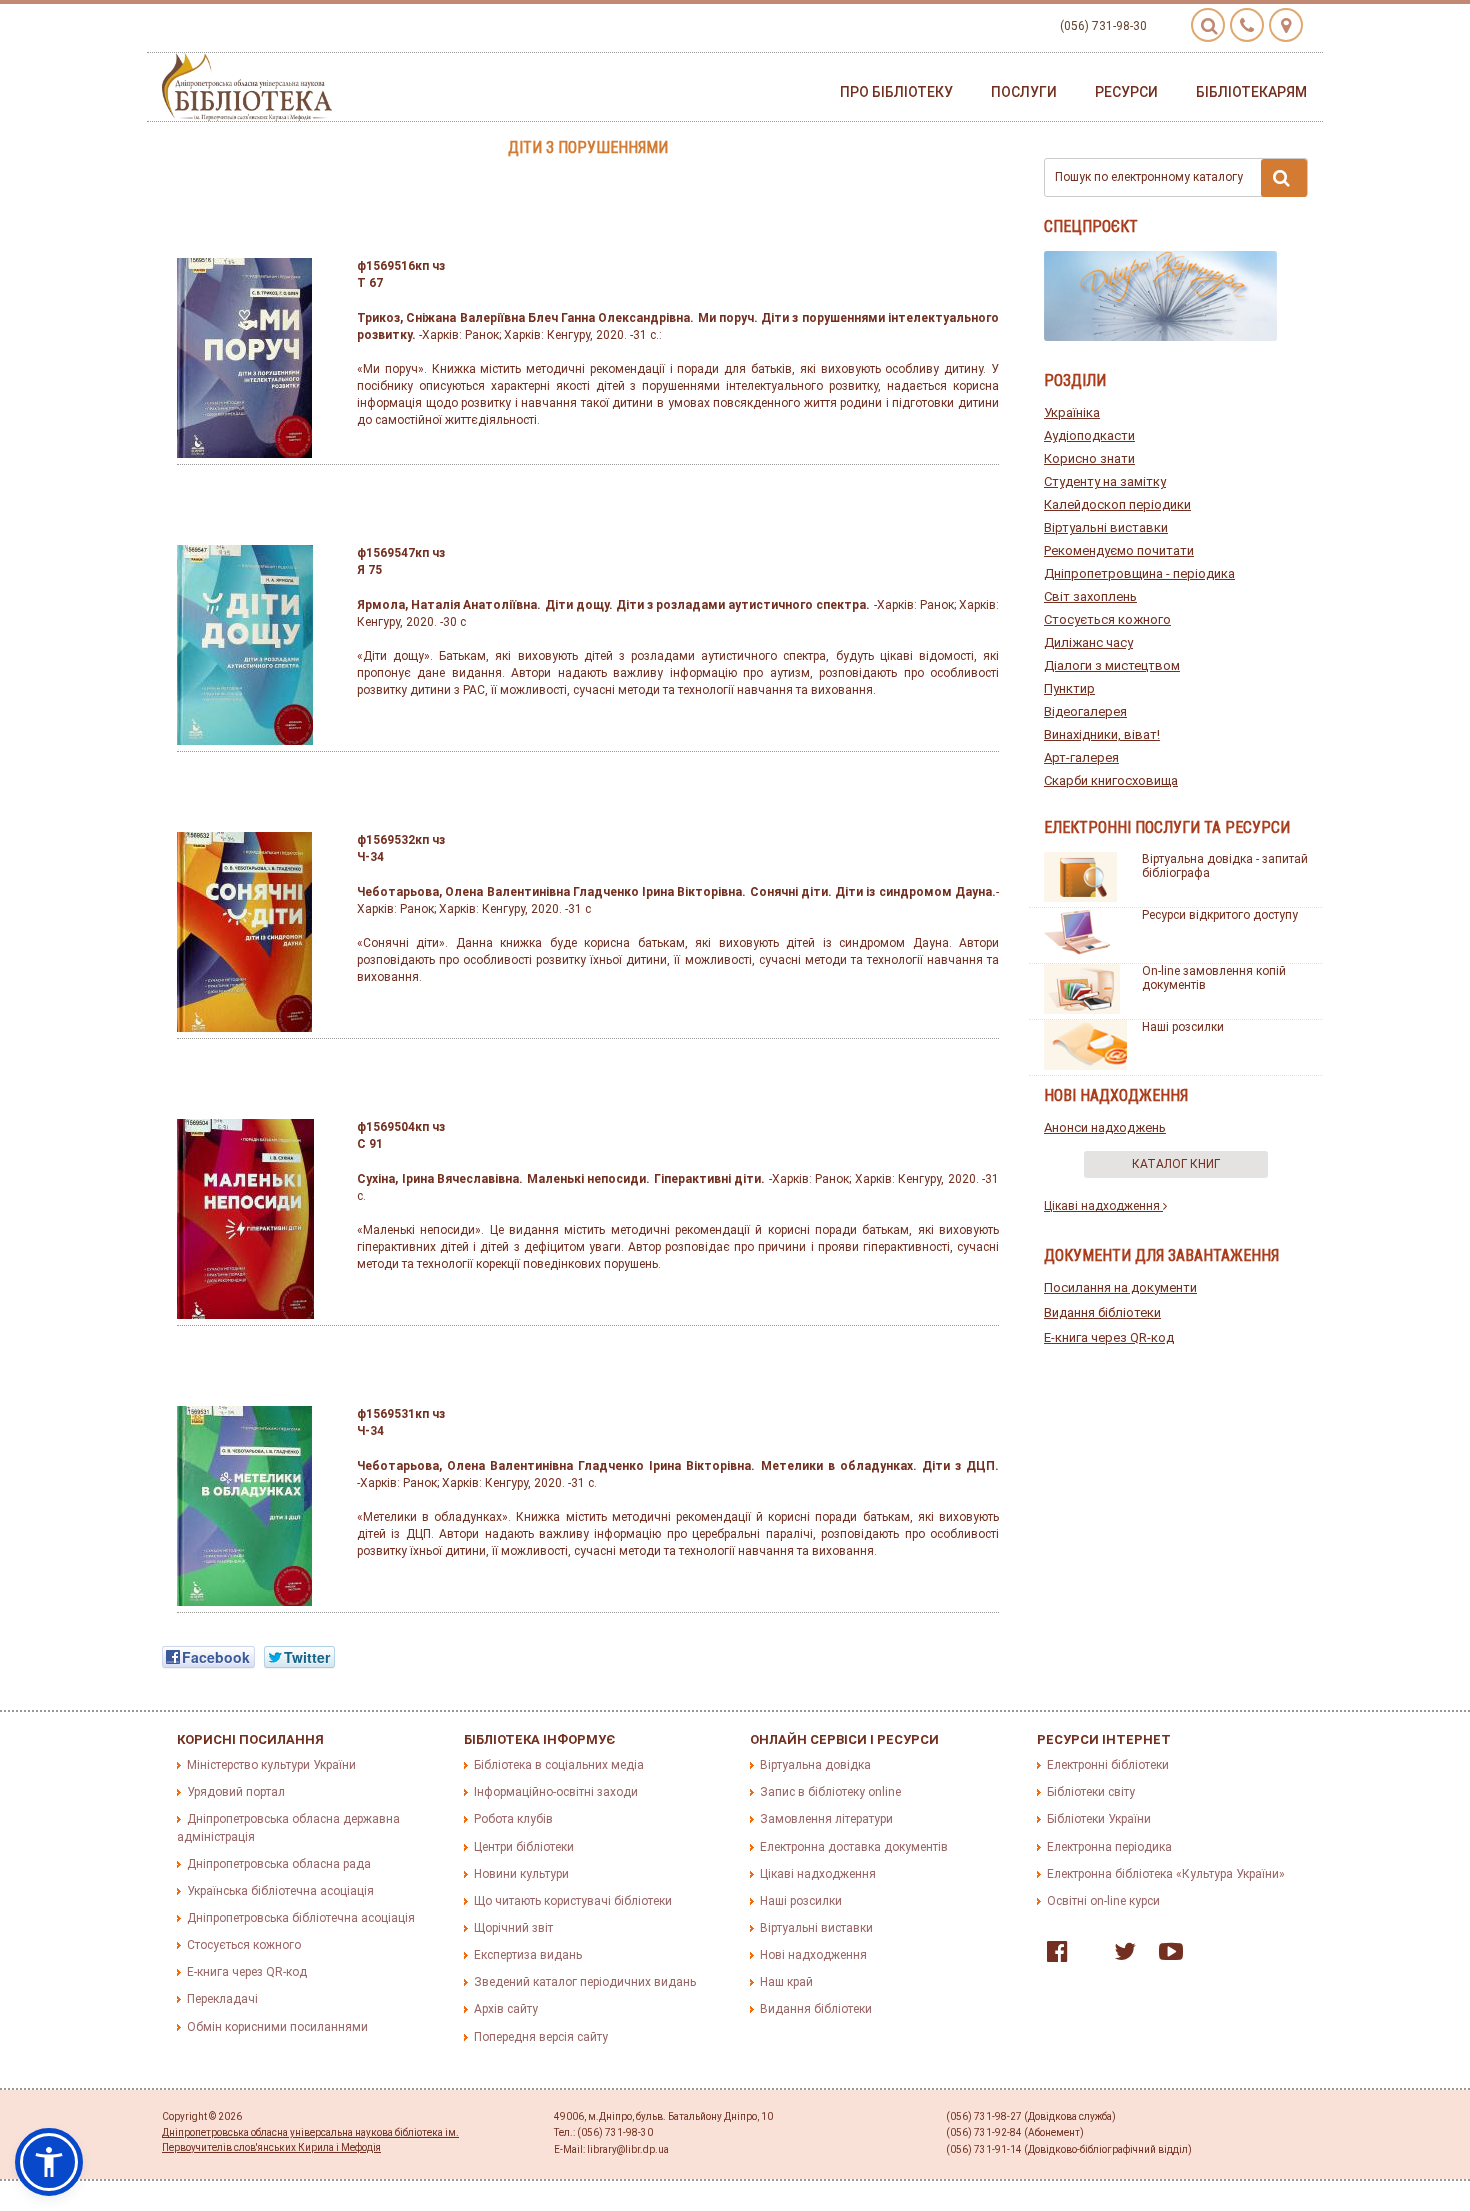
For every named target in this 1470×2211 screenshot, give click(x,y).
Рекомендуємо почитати (1119, 550)
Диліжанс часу (1088, 642)
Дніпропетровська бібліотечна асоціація (301, 1918)
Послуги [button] (1024, 92)
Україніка (1072, 412)
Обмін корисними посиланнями (277, 2027)
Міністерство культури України (271, 1765)
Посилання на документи (1120, 1287)
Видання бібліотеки (1102, 1312)
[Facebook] (1052, 1956)
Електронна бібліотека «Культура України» (1166, 1874)
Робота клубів (513, 1819)
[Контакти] (1247, 25)
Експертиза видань (528, 1955)
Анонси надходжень (1105, 1127)
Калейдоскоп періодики (1117, 504)
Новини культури (521, 1874)
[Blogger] (1086, 1956)
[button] (49, 2162)
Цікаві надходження (1103, 1206)
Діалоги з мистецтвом (1112, 665)
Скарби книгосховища (1111, 780)
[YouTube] (1166, 1956)
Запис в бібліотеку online (830, 1792)
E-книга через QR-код (1109, 1337)
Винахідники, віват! (1102, 734)
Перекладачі (222, 1999)
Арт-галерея (1081, 757)
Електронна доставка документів (854, 1847)
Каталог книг (1176, 1164)
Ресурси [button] (1126, 92)
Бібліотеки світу (1091, 1792)
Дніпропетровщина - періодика (1139, 573)
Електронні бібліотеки (1108, 1765)
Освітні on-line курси (1103, 1901)
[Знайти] (1284, 178)
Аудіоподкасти (1089, 435)
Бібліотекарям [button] (1251, 92)
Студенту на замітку (1105, 481)
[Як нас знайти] (1286, 25)
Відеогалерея (1085, 711)
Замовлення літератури (826, 1819)
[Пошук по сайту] (1208, 25)
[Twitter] (1120, 1956)
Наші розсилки (1183, 1027)
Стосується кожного (1107, 619)
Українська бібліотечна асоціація (280, 1891)
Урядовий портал (236, 1792)
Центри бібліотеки (524, 1847)
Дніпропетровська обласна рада (279, 1864)
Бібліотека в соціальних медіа (559, 1765)
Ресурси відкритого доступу (1220, 915)
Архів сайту (506, 2009)
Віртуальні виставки (1106, 527)
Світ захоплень (1090, 596)
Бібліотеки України (1099, 1819)
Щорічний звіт (513, 1928)
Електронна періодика (1109, 1847)
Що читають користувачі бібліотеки (573, 1901)
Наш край (786, 1982)
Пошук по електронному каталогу (1149, 177)
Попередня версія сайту (541, 2037)
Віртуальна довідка (815, 1765)
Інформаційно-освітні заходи (556, 1792)
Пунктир (1069, 688)
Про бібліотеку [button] (896, 92)
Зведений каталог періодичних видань (585, 1982)
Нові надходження (813, 1955)
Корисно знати (1089, 458)
